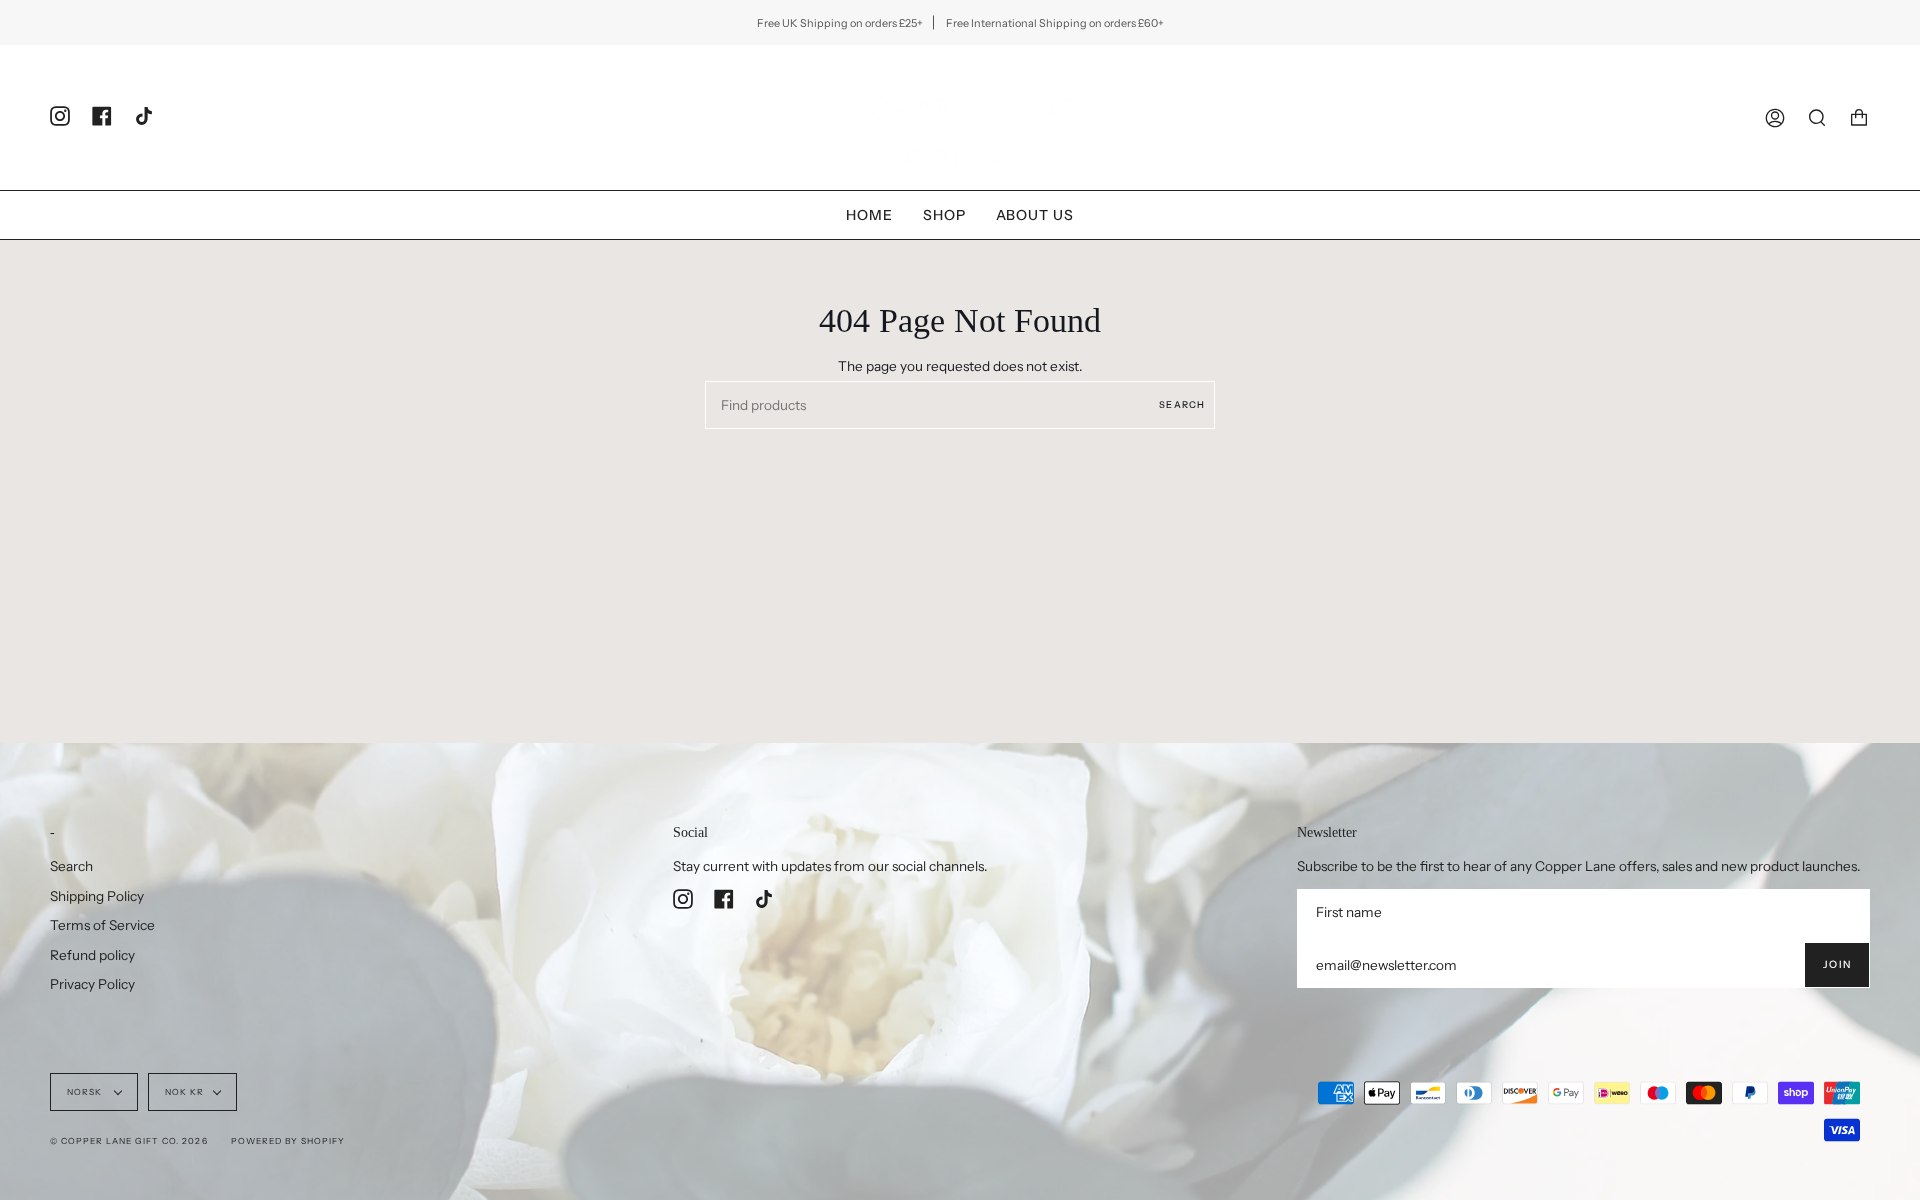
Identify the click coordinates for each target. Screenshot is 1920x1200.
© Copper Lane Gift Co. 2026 (129, 1141)
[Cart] (1859, 117)
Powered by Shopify (288, 1141)
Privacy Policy (92, 984)
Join (1837, 964)
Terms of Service (102, 925)
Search (1182, 404)
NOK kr (184, 1092)
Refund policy (92, 955)
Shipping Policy (97, 896)
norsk (86, 1092)
